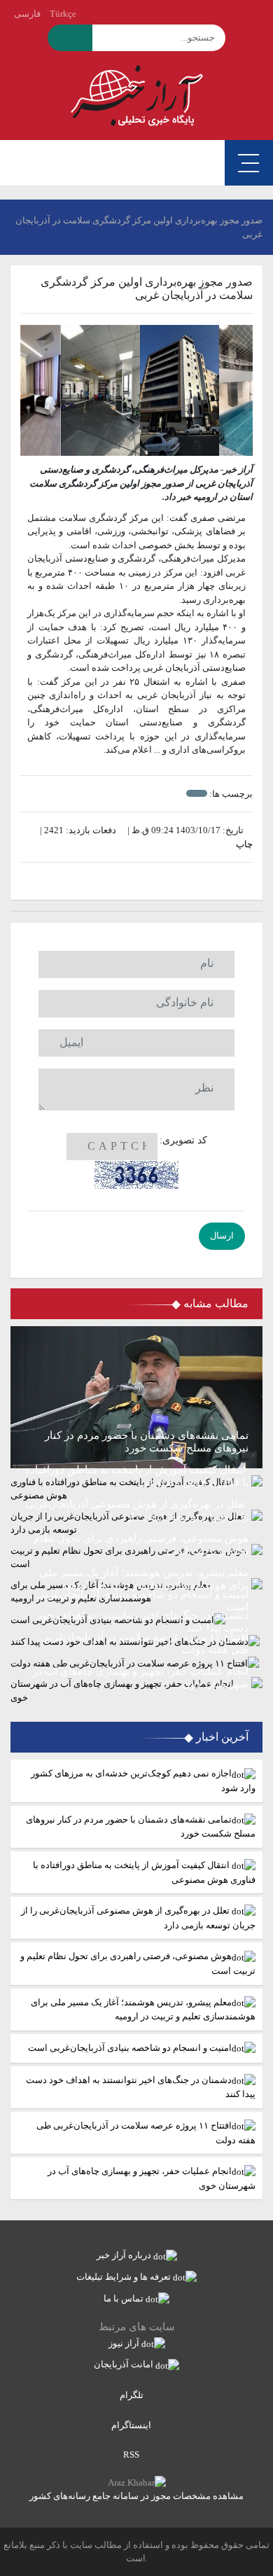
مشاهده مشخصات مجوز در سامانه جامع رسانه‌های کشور (136, 2496)
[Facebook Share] (130, 881)
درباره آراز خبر (125, 2255)
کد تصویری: (183, 1140)
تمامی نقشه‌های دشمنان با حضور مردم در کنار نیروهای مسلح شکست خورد (141, 1827)
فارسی (27, 14)
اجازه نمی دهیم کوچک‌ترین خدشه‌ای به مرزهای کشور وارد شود (143, 1781)
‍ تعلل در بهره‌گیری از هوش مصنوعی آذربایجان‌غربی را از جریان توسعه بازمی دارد (138, 1918)
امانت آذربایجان (125, 2364)
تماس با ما (125, 2298)
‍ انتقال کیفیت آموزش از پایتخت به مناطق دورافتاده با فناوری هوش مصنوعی (144, 1872)
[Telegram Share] (116, 881)
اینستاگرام (132, 2425)
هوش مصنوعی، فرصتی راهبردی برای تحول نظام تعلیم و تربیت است (138, 1963)
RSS (132, 2455)
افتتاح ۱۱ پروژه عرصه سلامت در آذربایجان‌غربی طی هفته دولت (146, 2133)
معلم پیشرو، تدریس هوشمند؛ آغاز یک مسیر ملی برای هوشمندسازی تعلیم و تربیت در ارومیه (143, 2010)
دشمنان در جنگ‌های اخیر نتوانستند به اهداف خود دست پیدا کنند (141, 2087)
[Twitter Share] (158, 881)
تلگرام (133, 2395)
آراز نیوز (125, 2343)
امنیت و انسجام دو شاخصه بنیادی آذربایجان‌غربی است (130, 2048)
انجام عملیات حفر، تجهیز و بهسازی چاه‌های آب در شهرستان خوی (152, 2178)
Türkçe (63, 14)
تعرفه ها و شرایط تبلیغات (125, 2277)
